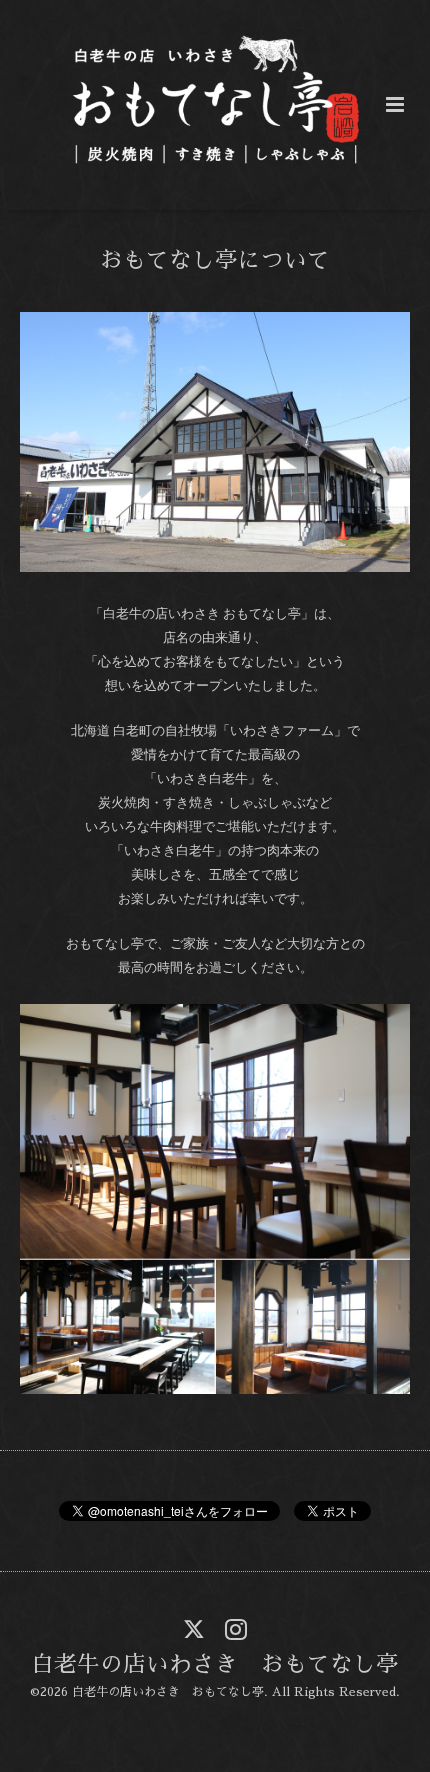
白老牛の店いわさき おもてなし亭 (215, 1664)
